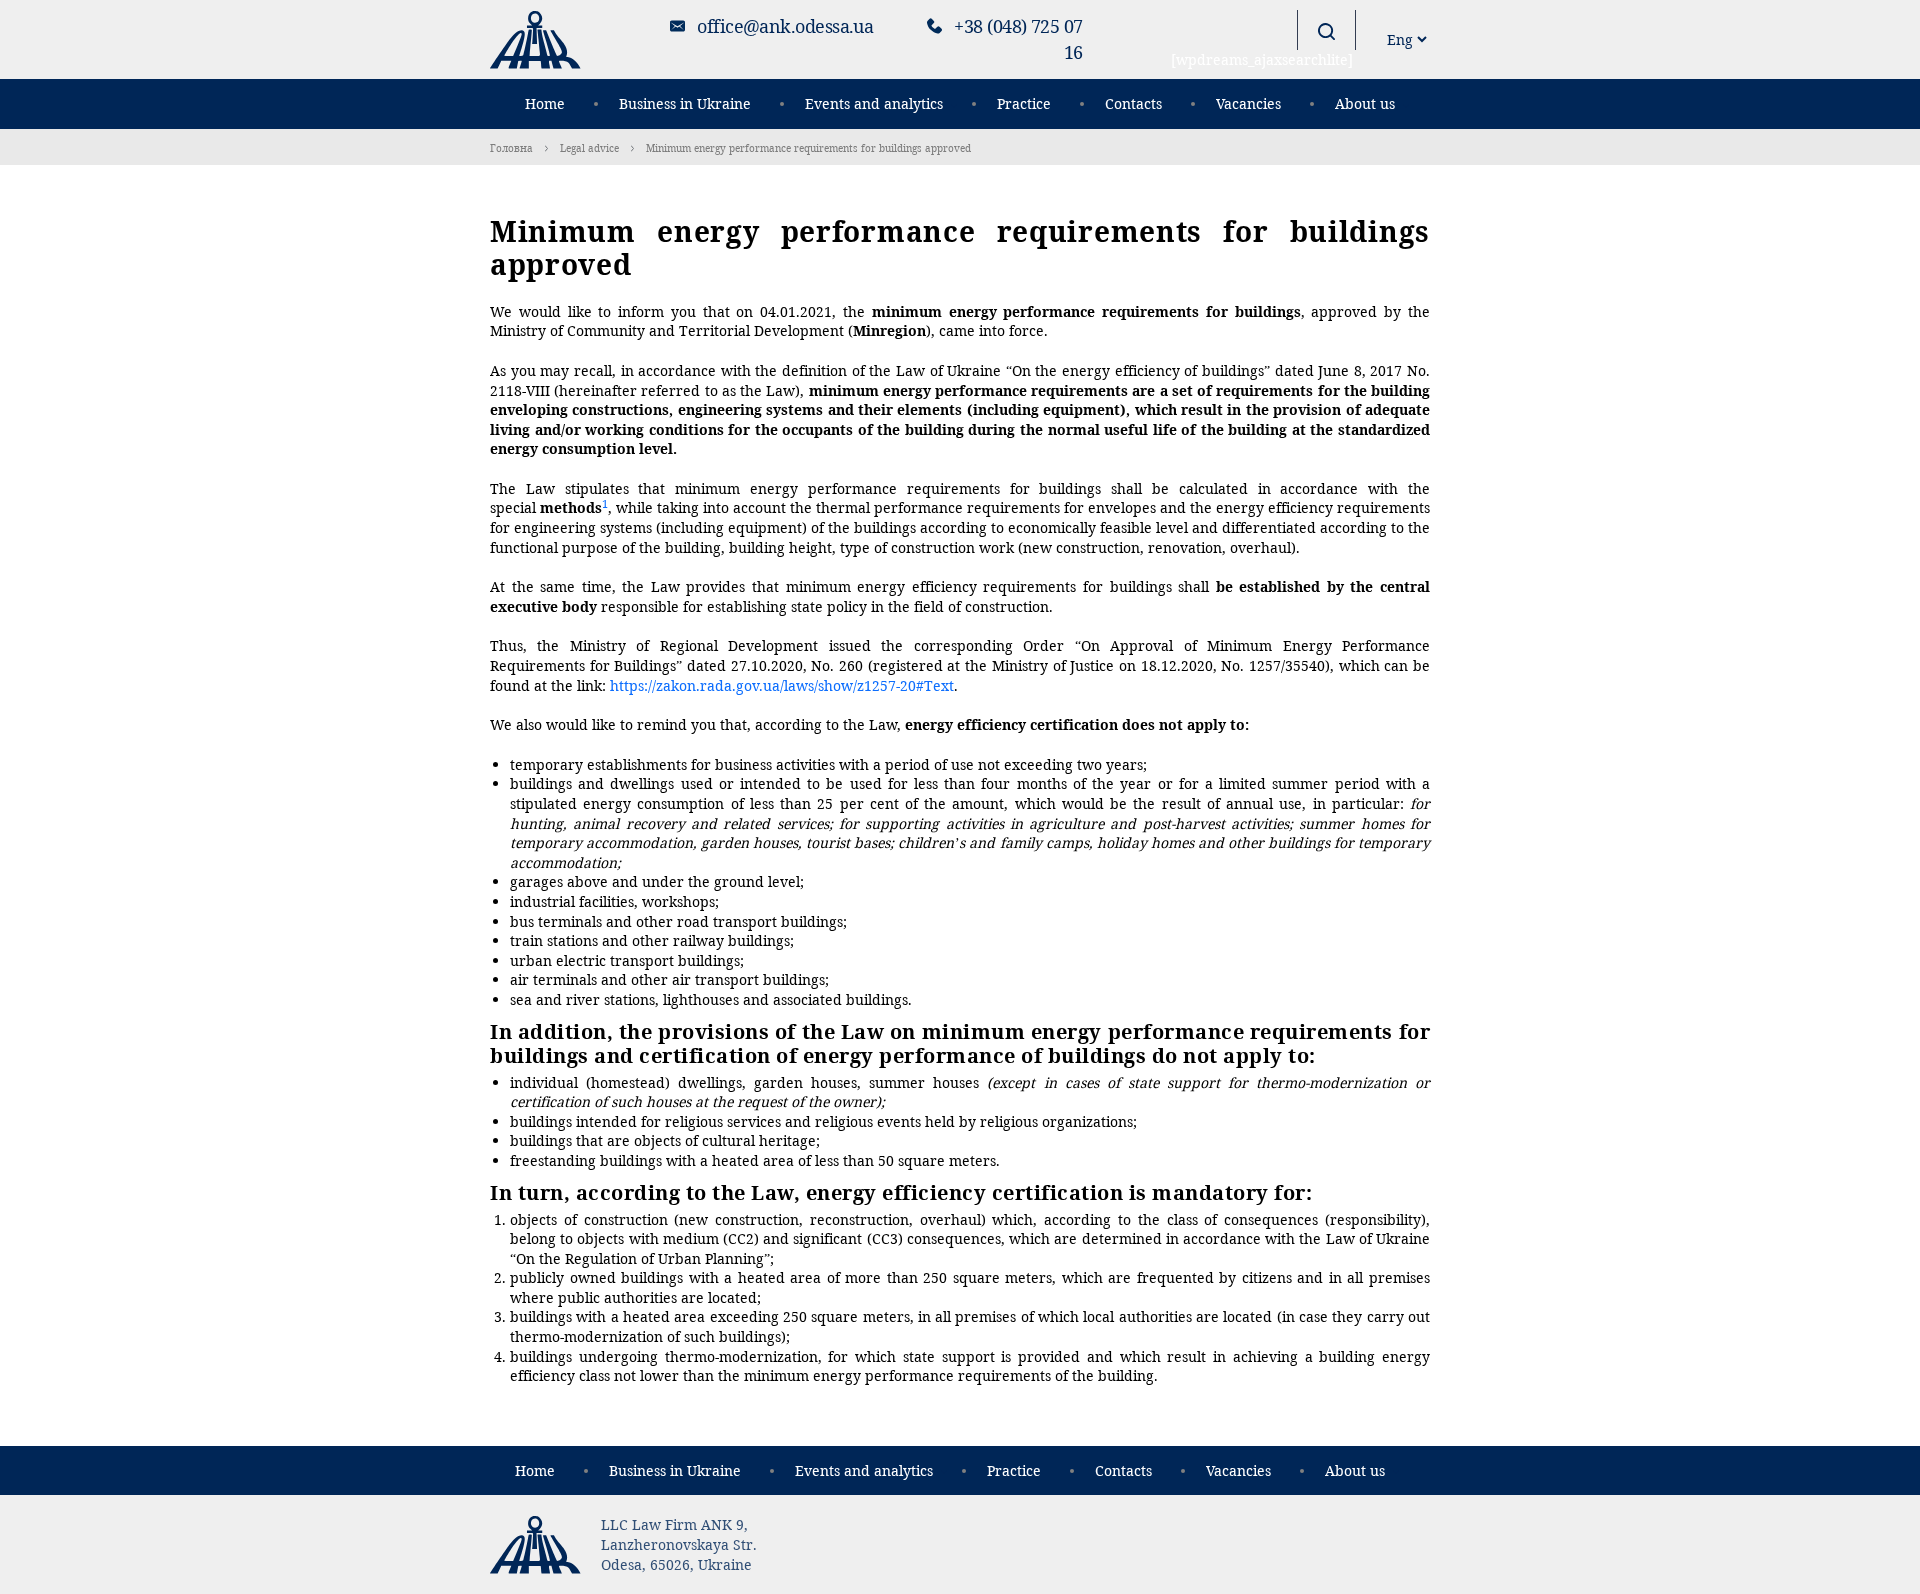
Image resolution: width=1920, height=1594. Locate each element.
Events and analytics (874, 103)
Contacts (1133, 103)
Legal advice (589, 148)
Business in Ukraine (685, 103)
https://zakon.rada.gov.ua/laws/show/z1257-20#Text (782, 685)
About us (1365, 103)
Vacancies (1248, 103)
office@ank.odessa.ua (785, 26)
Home (545, 103)
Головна (511, 148)
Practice (1024, 103)
